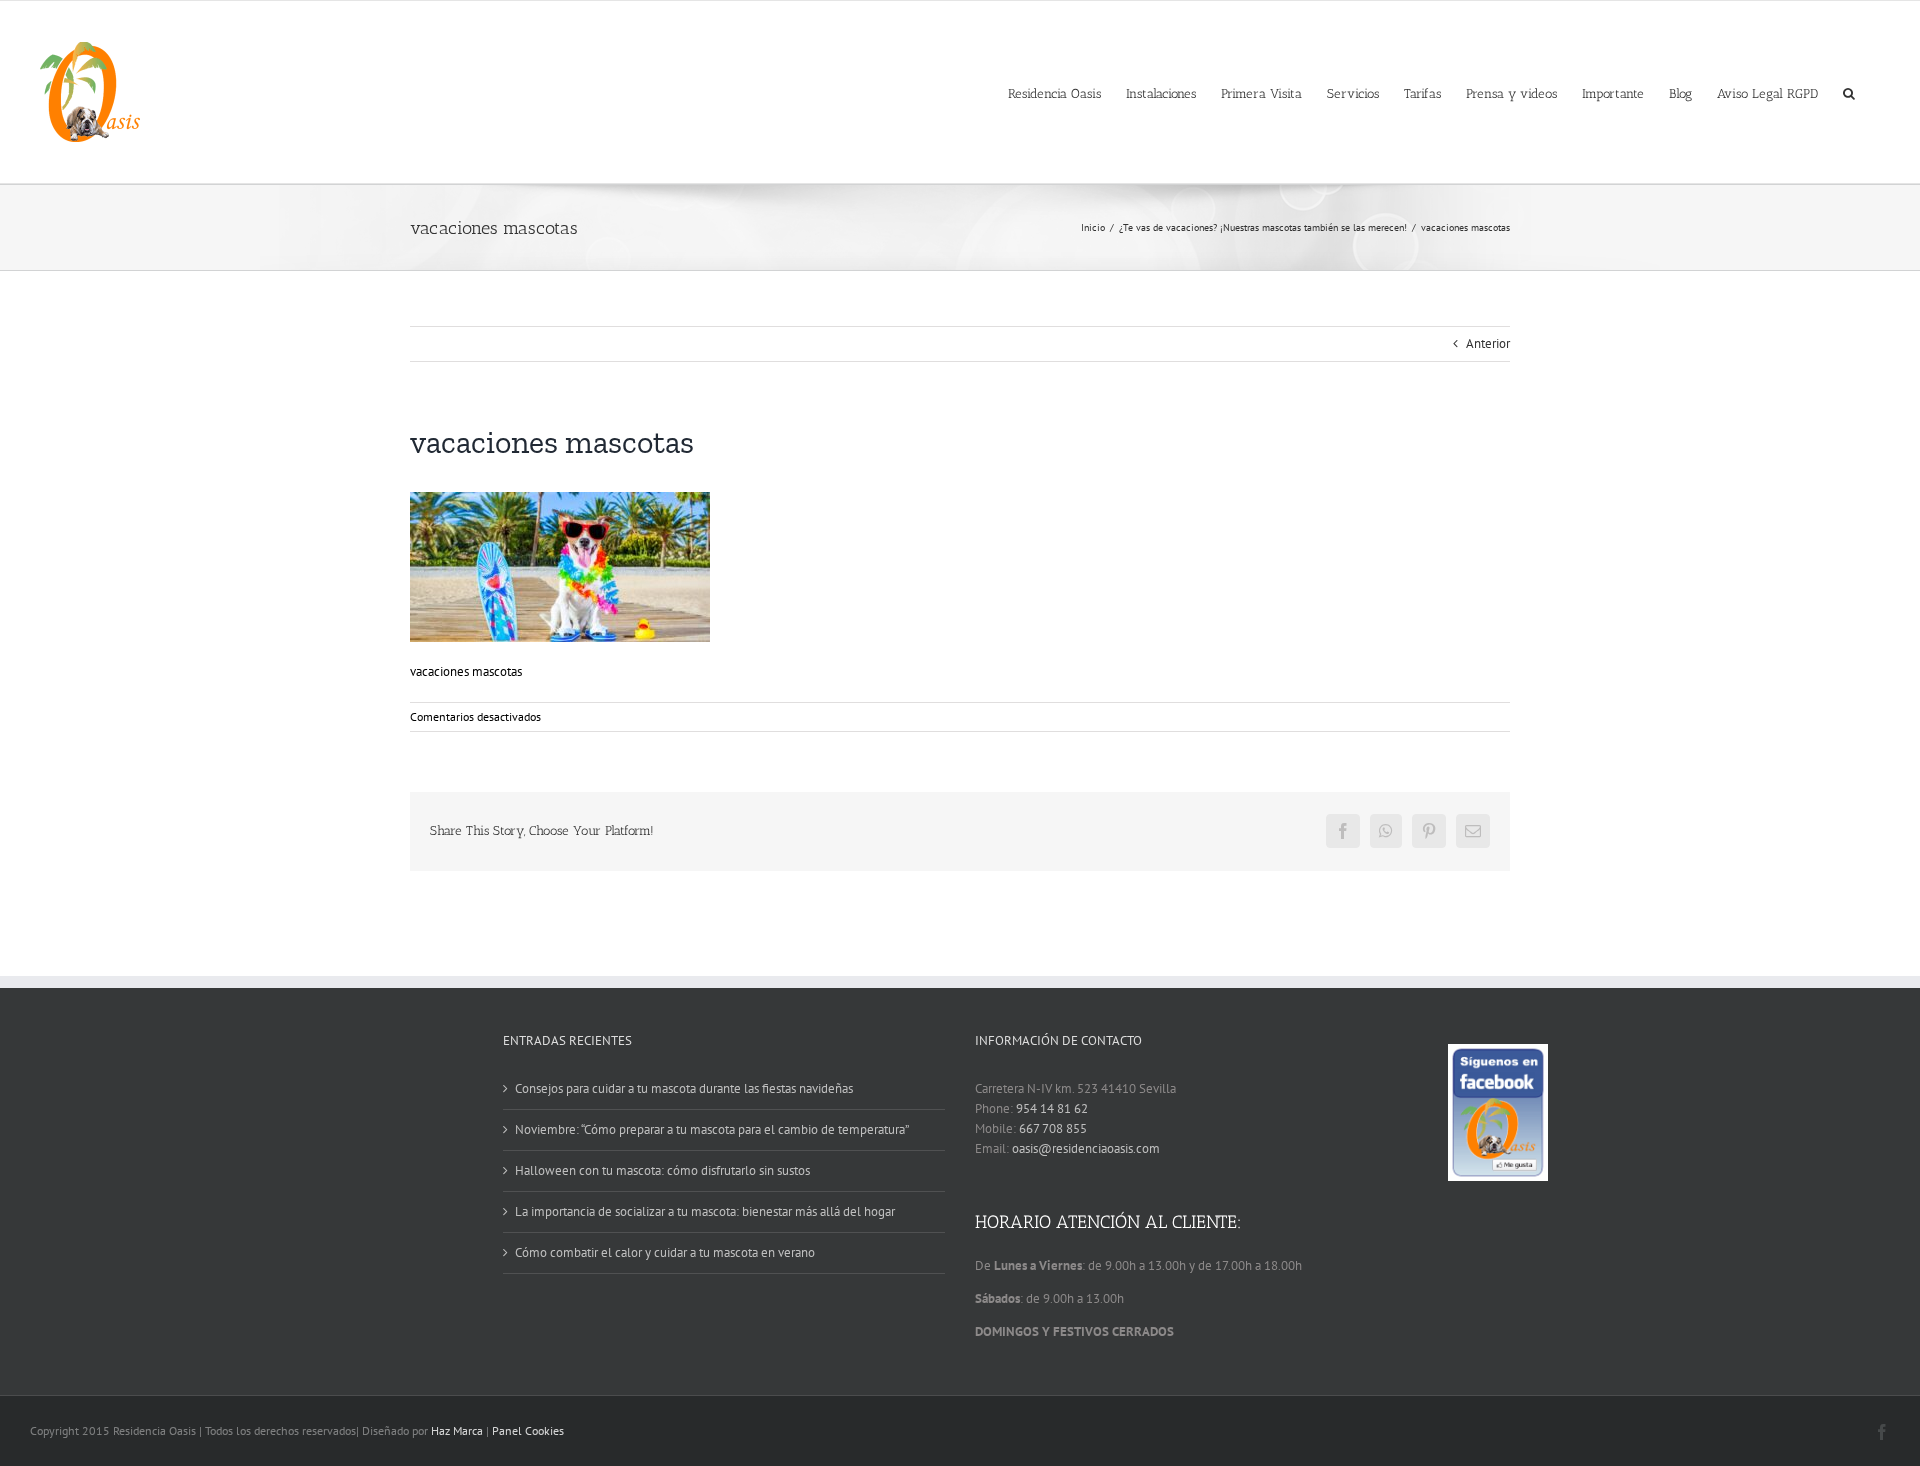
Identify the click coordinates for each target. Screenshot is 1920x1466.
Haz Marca (457, 1430)
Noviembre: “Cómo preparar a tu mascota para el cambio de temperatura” (712, 1129)
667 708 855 (1053, 1128)
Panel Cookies (528, 1430)
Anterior (1488, 343)
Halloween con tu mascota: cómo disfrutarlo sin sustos (662, 1170)
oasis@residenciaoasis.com (1086, 1148)
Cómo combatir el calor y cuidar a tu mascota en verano (665, 1252)
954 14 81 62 (1052, 1108)
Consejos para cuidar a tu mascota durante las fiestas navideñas (684, 1088)
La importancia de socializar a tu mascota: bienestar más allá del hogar (705, 1211)
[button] (1849, 92)
